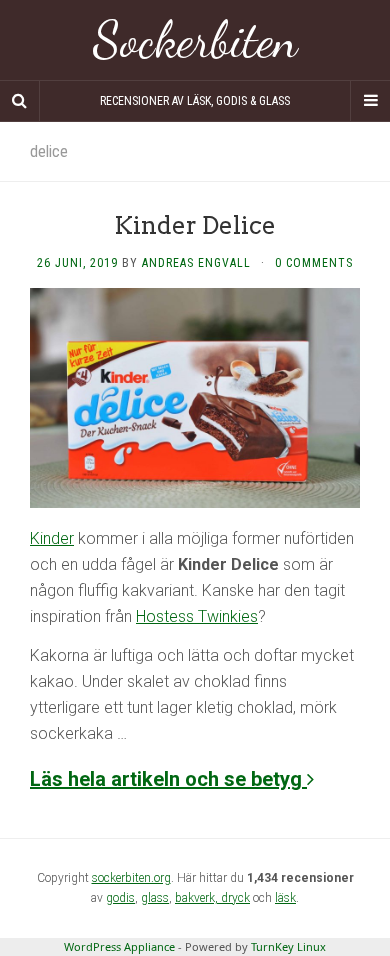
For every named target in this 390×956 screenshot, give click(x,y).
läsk (285, 898)
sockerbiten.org (131, 878)
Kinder (52, 538)
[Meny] (370, 101)
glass (155, 898)
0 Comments (314, 263)
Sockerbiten (195, 40)
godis (120, 898)
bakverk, (198, 898)
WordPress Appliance (119, 946)
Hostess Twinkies (197, 616)
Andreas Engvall (196, 263)
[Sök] (20, 101)
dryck (235, 898)
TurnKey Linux (288, 946)
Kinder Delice (195, 225)
